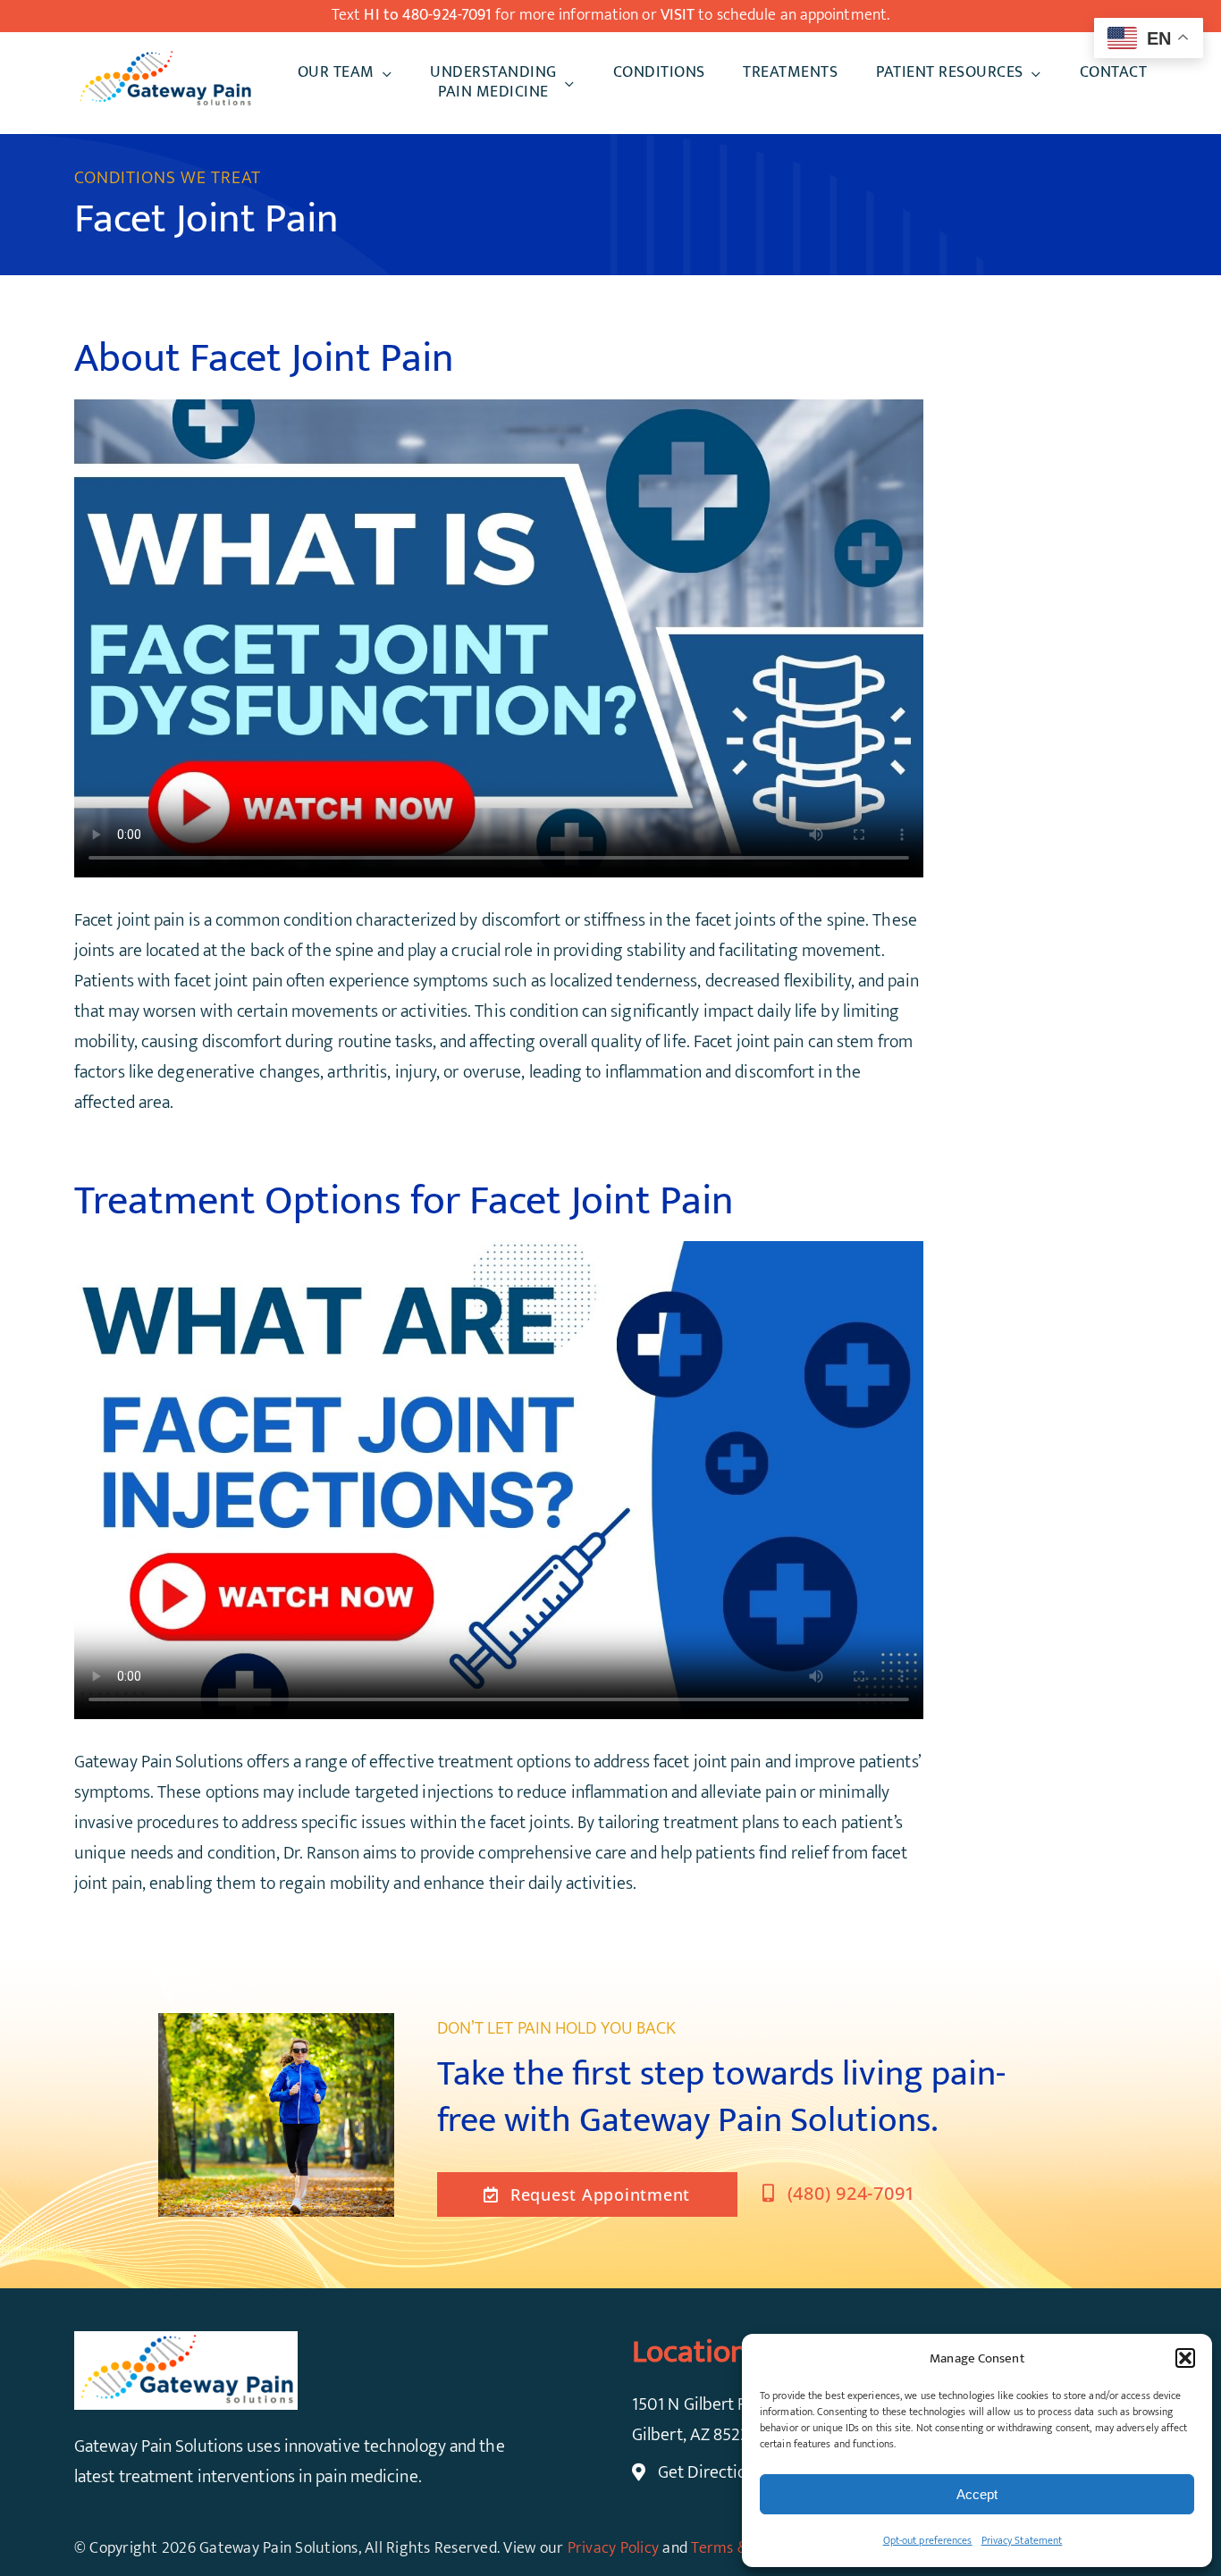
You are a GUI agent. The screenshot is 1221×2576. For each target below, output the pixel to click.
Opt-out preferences (928, 2540)
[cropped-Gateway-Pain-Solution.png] (164, 57)
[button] (1185, 2358)
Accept (977, 2494)
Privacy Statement (1022, 2540)
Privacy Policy (614, 2548)
